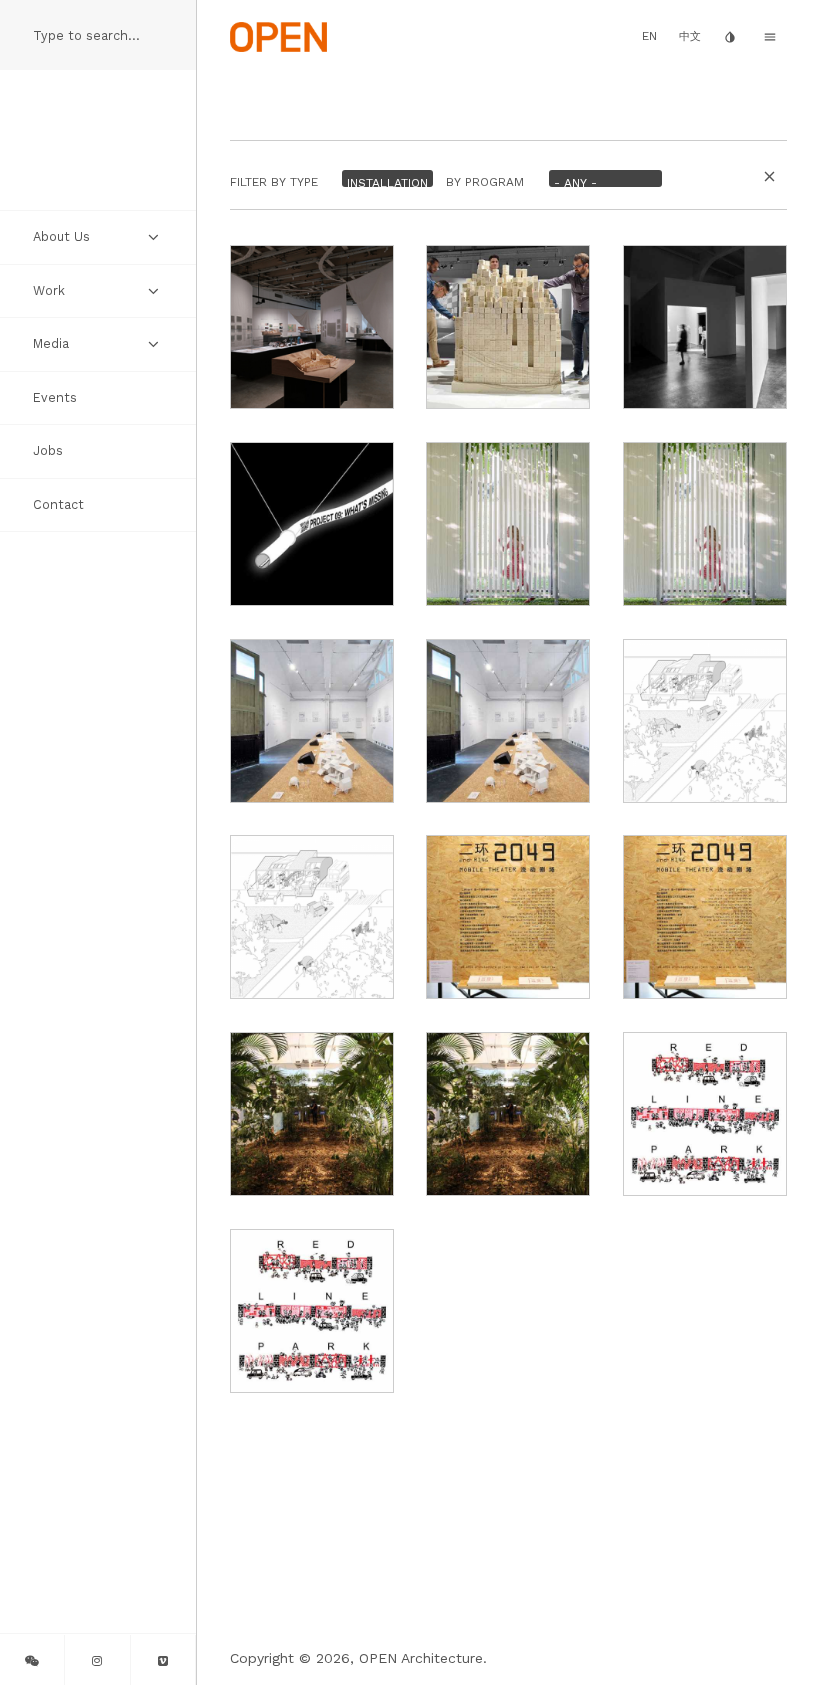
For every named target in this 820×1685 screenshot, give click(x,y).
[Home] (279, 35)
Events (55, 397)
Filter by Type (274, 183)
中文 (690, 36)
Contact (58, 504)
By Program (485, 183)
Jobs (48, 450)
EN (649, 36)
